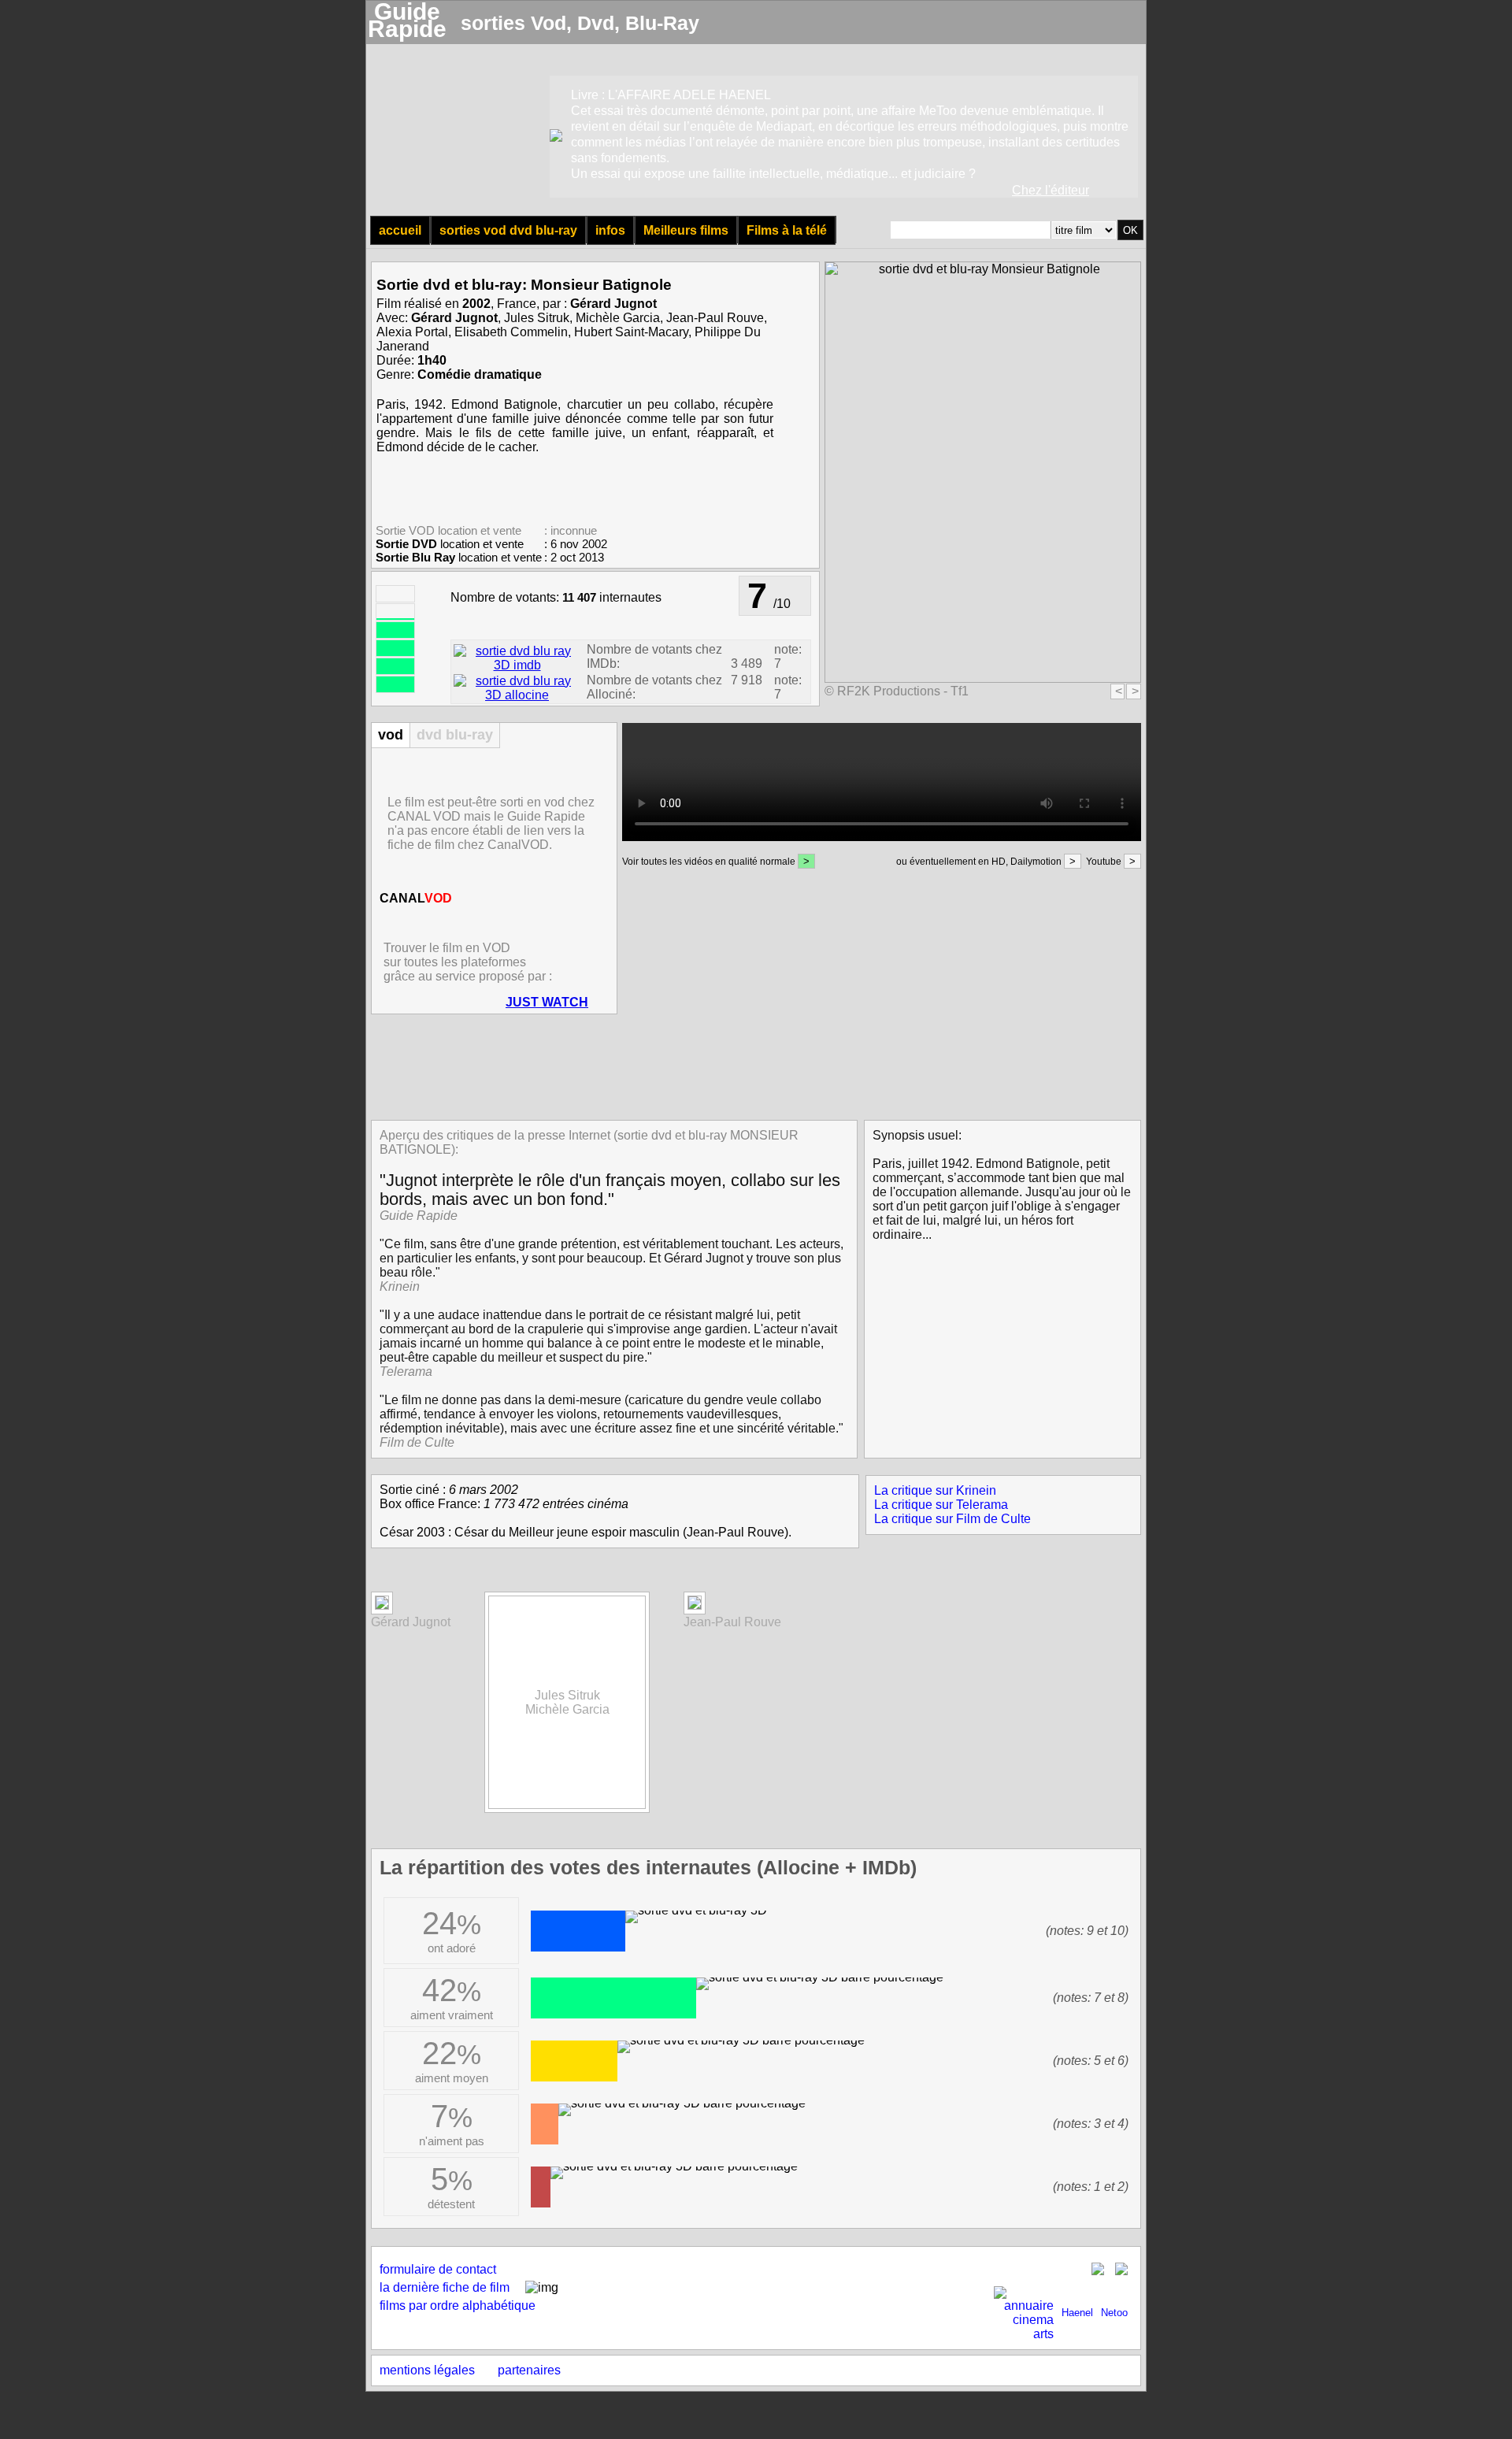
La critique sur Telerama (941, 1505)
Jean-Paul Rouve (715, 318)
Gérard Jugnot (613, 304)
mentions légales (427, 2370)
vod (391, 735)
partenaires (529, 2370)
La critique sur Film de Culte (952, 1519)
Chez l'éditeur (1051, 190)
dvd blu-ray (455, 735)
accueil (400, 230)
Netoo (1114, 2313)
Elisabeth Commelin (511, 332)
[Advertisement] (751, 1066)
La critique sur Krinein (935, 1490)
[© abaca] (382, 1605)
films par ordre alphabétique (458, 2306)
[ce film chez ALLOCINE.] (517, 695)
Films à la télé (787, 230)
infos (610, 230)
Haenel (1077, 2313)
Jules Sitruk (537, 318)
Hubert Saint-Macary (631, 332)
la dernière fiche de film (445, 2287)
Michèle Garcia (618, 318)
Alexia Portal (412, 332)
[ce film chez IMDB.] (517, 665)
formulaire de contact (438, 2269)
